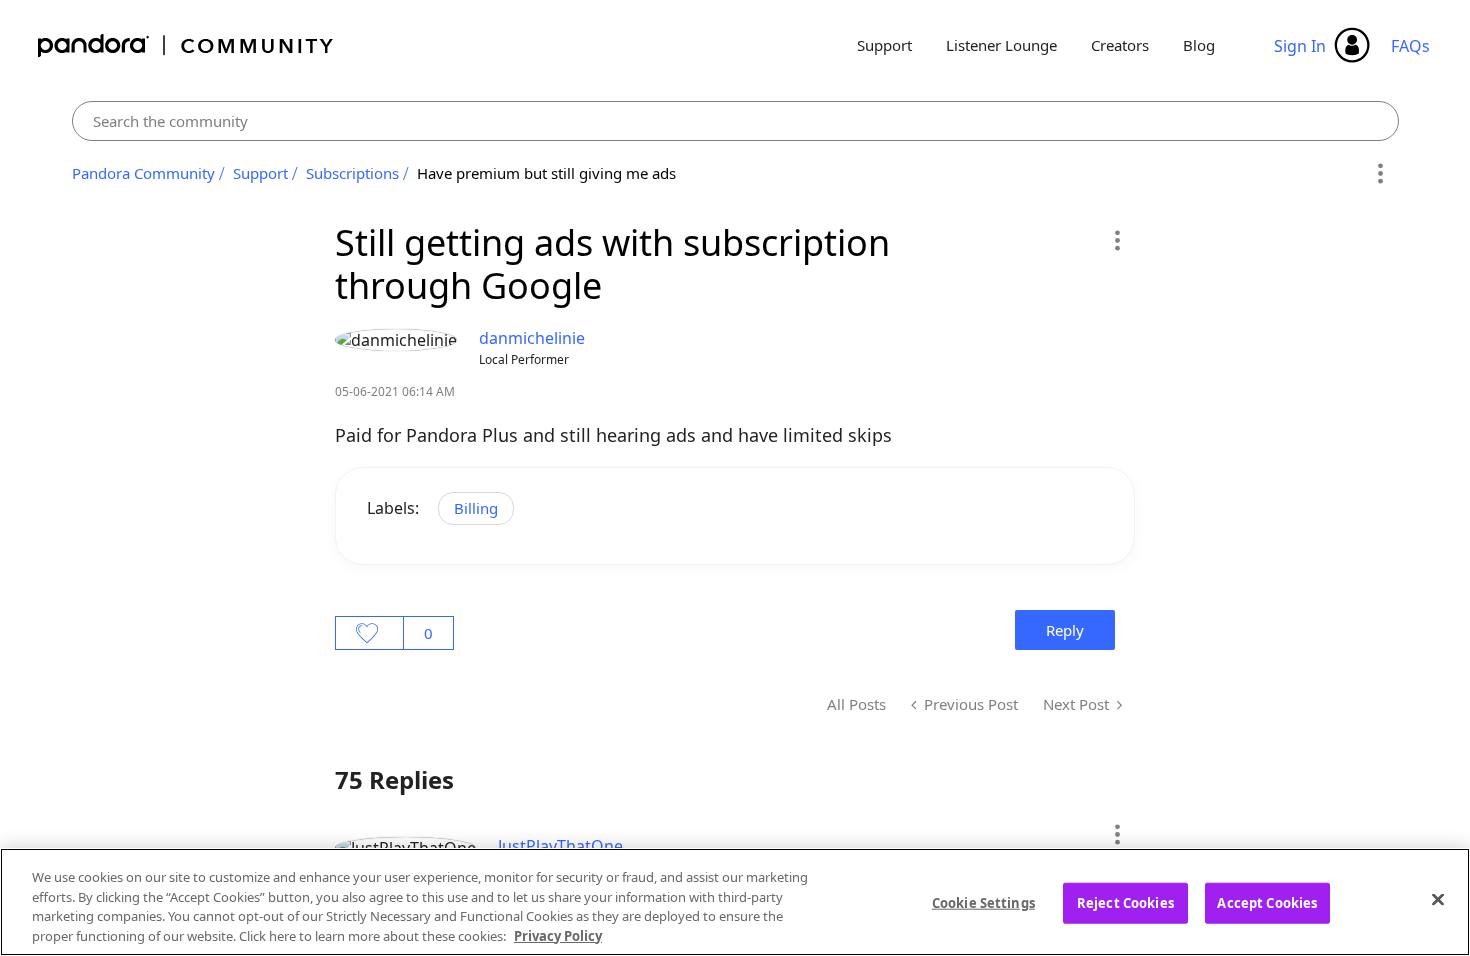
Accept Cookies (1267, 903)
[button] (1116, 240)
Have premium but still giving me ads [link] (546, 173)
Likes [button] (369, 633)
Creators (1120, 45)
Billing (476, 508)
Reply (1065, 630)
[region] (735, 902)
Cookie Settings (983, 903)
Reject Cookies (1125, 903)
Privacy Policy (558, 935)
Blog (1199, 45)
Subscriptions (352, 173)
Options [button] (1380, 174)
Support (884, 45)
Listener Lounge (1001, 45)
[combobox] (735, 121)
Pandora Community (186, 45)
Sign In (1300, 46)
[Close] (1438, 899)
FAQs (1410, 46)
